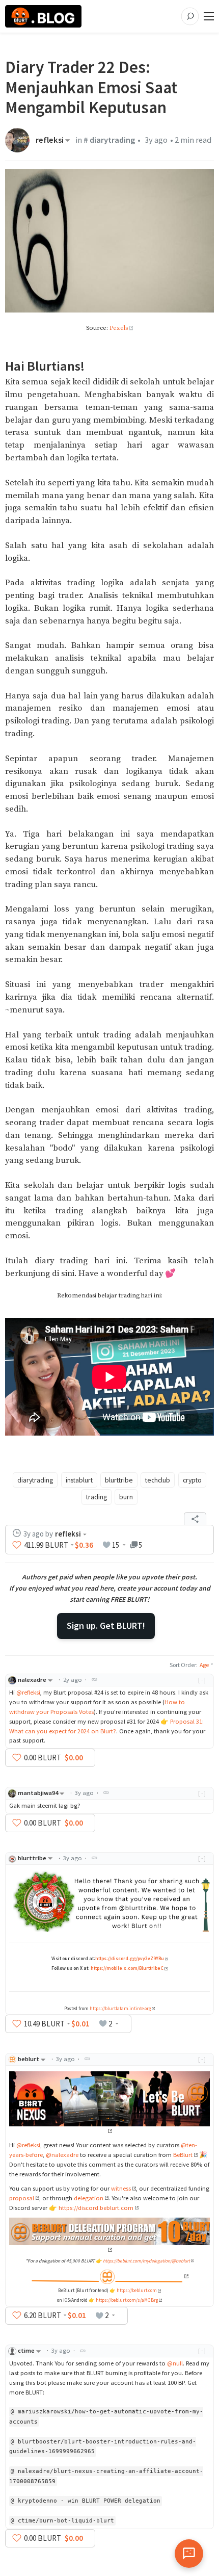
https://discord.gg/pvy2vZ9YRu (130, 1959)
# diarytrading (109, 140)
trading (97, 1497)
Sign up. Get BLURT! (106, 1625)
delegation (89, 2198)
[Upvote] (17, 1545)
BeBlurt (183, 2155)
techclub (158, 1480)
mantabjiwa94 (38, 1793)
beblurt (29, 2059)
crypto (192, 1480)
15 (116, 1545)
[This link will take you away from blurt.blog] (109, 2276)
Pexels (119, 328)
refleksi (50, 140)
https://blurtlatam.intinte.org (120, 2009)
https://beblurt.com (137, 2291)
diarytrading (35, 1480)
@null (175, 2363)
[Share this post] (195, 1519)
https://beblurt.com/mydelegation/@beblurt (146, 2261)
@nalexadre (62, 2155)
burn (126, 1497)
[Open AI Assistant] (189, 2554)
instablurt (79, 1480)
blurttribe (119, 1480)
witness (121, 2188)
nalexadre (32, 1680)
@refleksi (28, 1692)
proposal (22, 2198)
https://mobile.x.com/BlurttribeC (127, 1968)
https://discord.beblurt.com (96, 2208)
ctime (26, 2350)
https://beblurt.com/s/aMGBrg (127, 2300)
